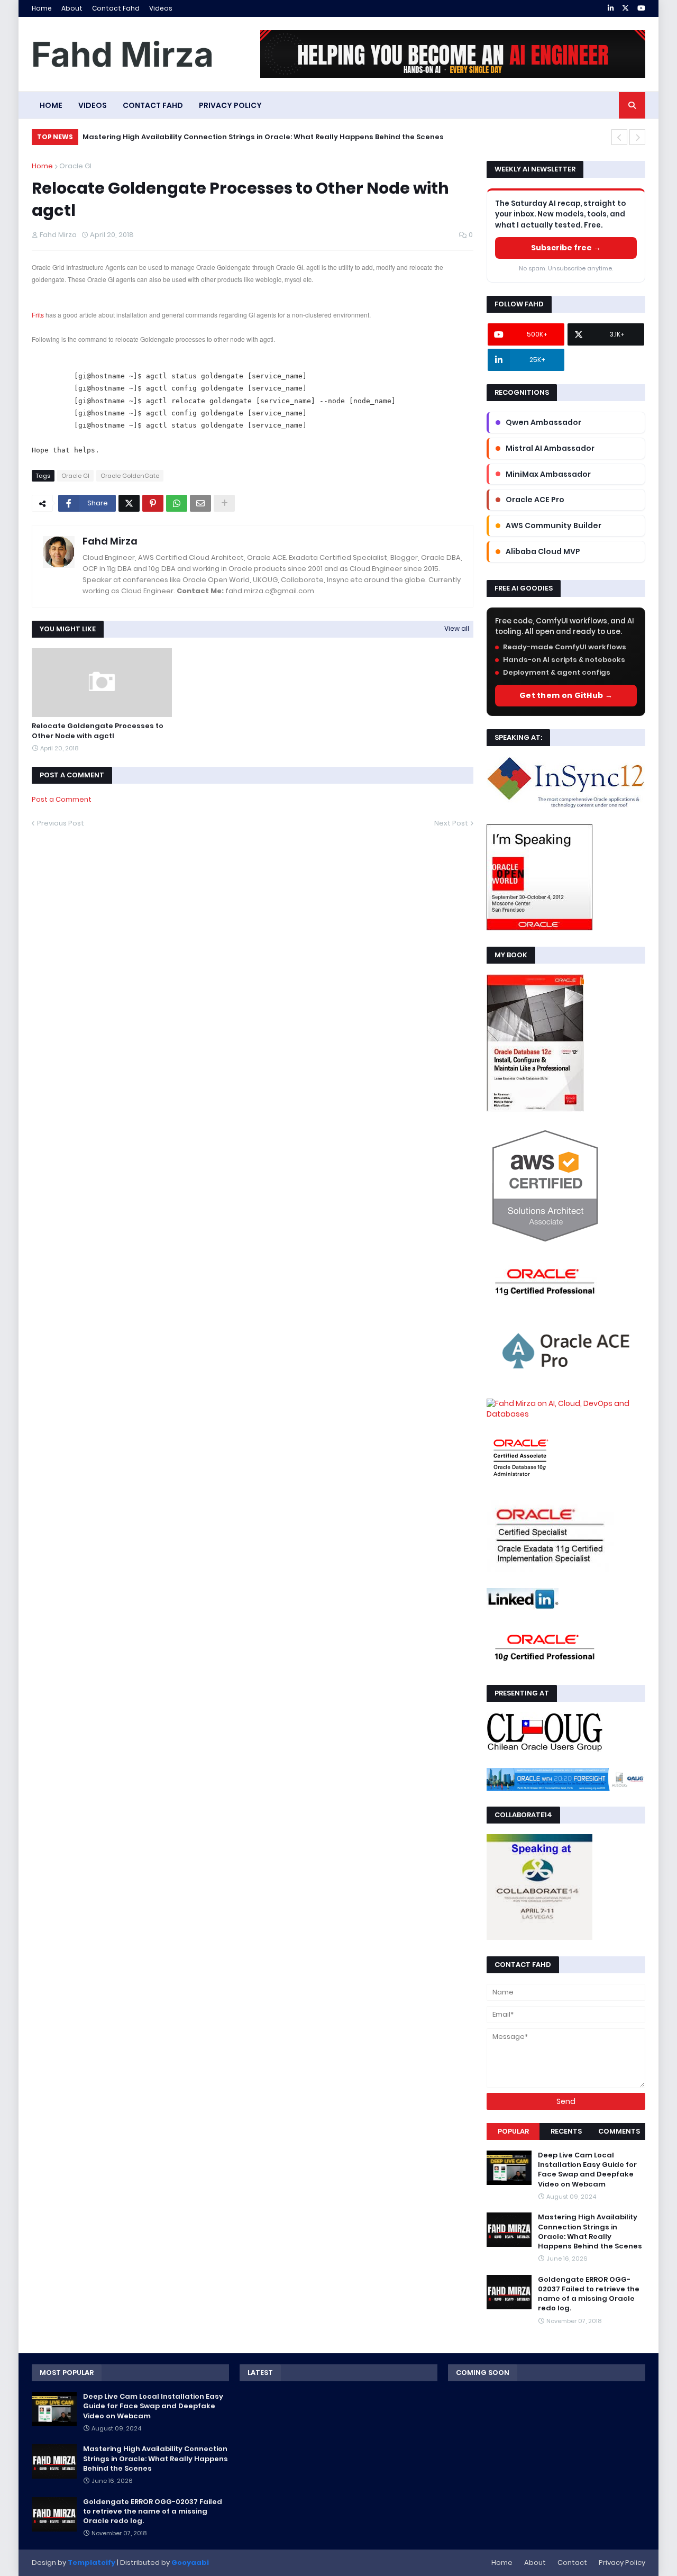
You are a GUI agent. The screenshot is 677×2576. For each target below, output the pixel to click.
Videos (161, 8)
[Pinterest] (153, 503)
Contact (572, 2563)
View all (457, 628)
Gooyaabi (190, 2563)
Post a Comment (62, 799)
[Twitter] (129, 503)
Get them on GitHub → (566, 695)
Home (42, 8)
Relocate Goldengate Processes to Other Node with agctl (98, 731)
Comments (619, 2131)
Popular (513, 2131)
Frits (38, 315)
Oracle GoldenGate (130, 476)
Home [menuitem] (51, 105)
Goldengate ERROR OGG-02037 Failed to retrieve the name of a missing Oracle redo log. (589, 2294)
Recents (566, 2131)
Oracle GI (75, 166)
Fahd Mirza (110, 541)
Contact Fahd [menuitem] (153, 105)
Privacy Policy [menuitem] (230, 105)
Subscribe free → (566, 248)
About (72, 8)
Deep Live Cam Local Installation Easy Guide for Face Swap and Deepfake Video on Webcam (587, 2170)
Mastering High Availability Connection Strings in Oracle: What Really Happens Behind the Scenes (263, 137)
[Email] (200, 503)
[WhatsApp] (177, 503)
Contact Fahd (116, 8)
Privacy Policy (622, 2563)
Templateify (92, 2563)
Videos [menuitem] (93, 105)
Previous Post (61, 823)
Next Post (451, 823)
